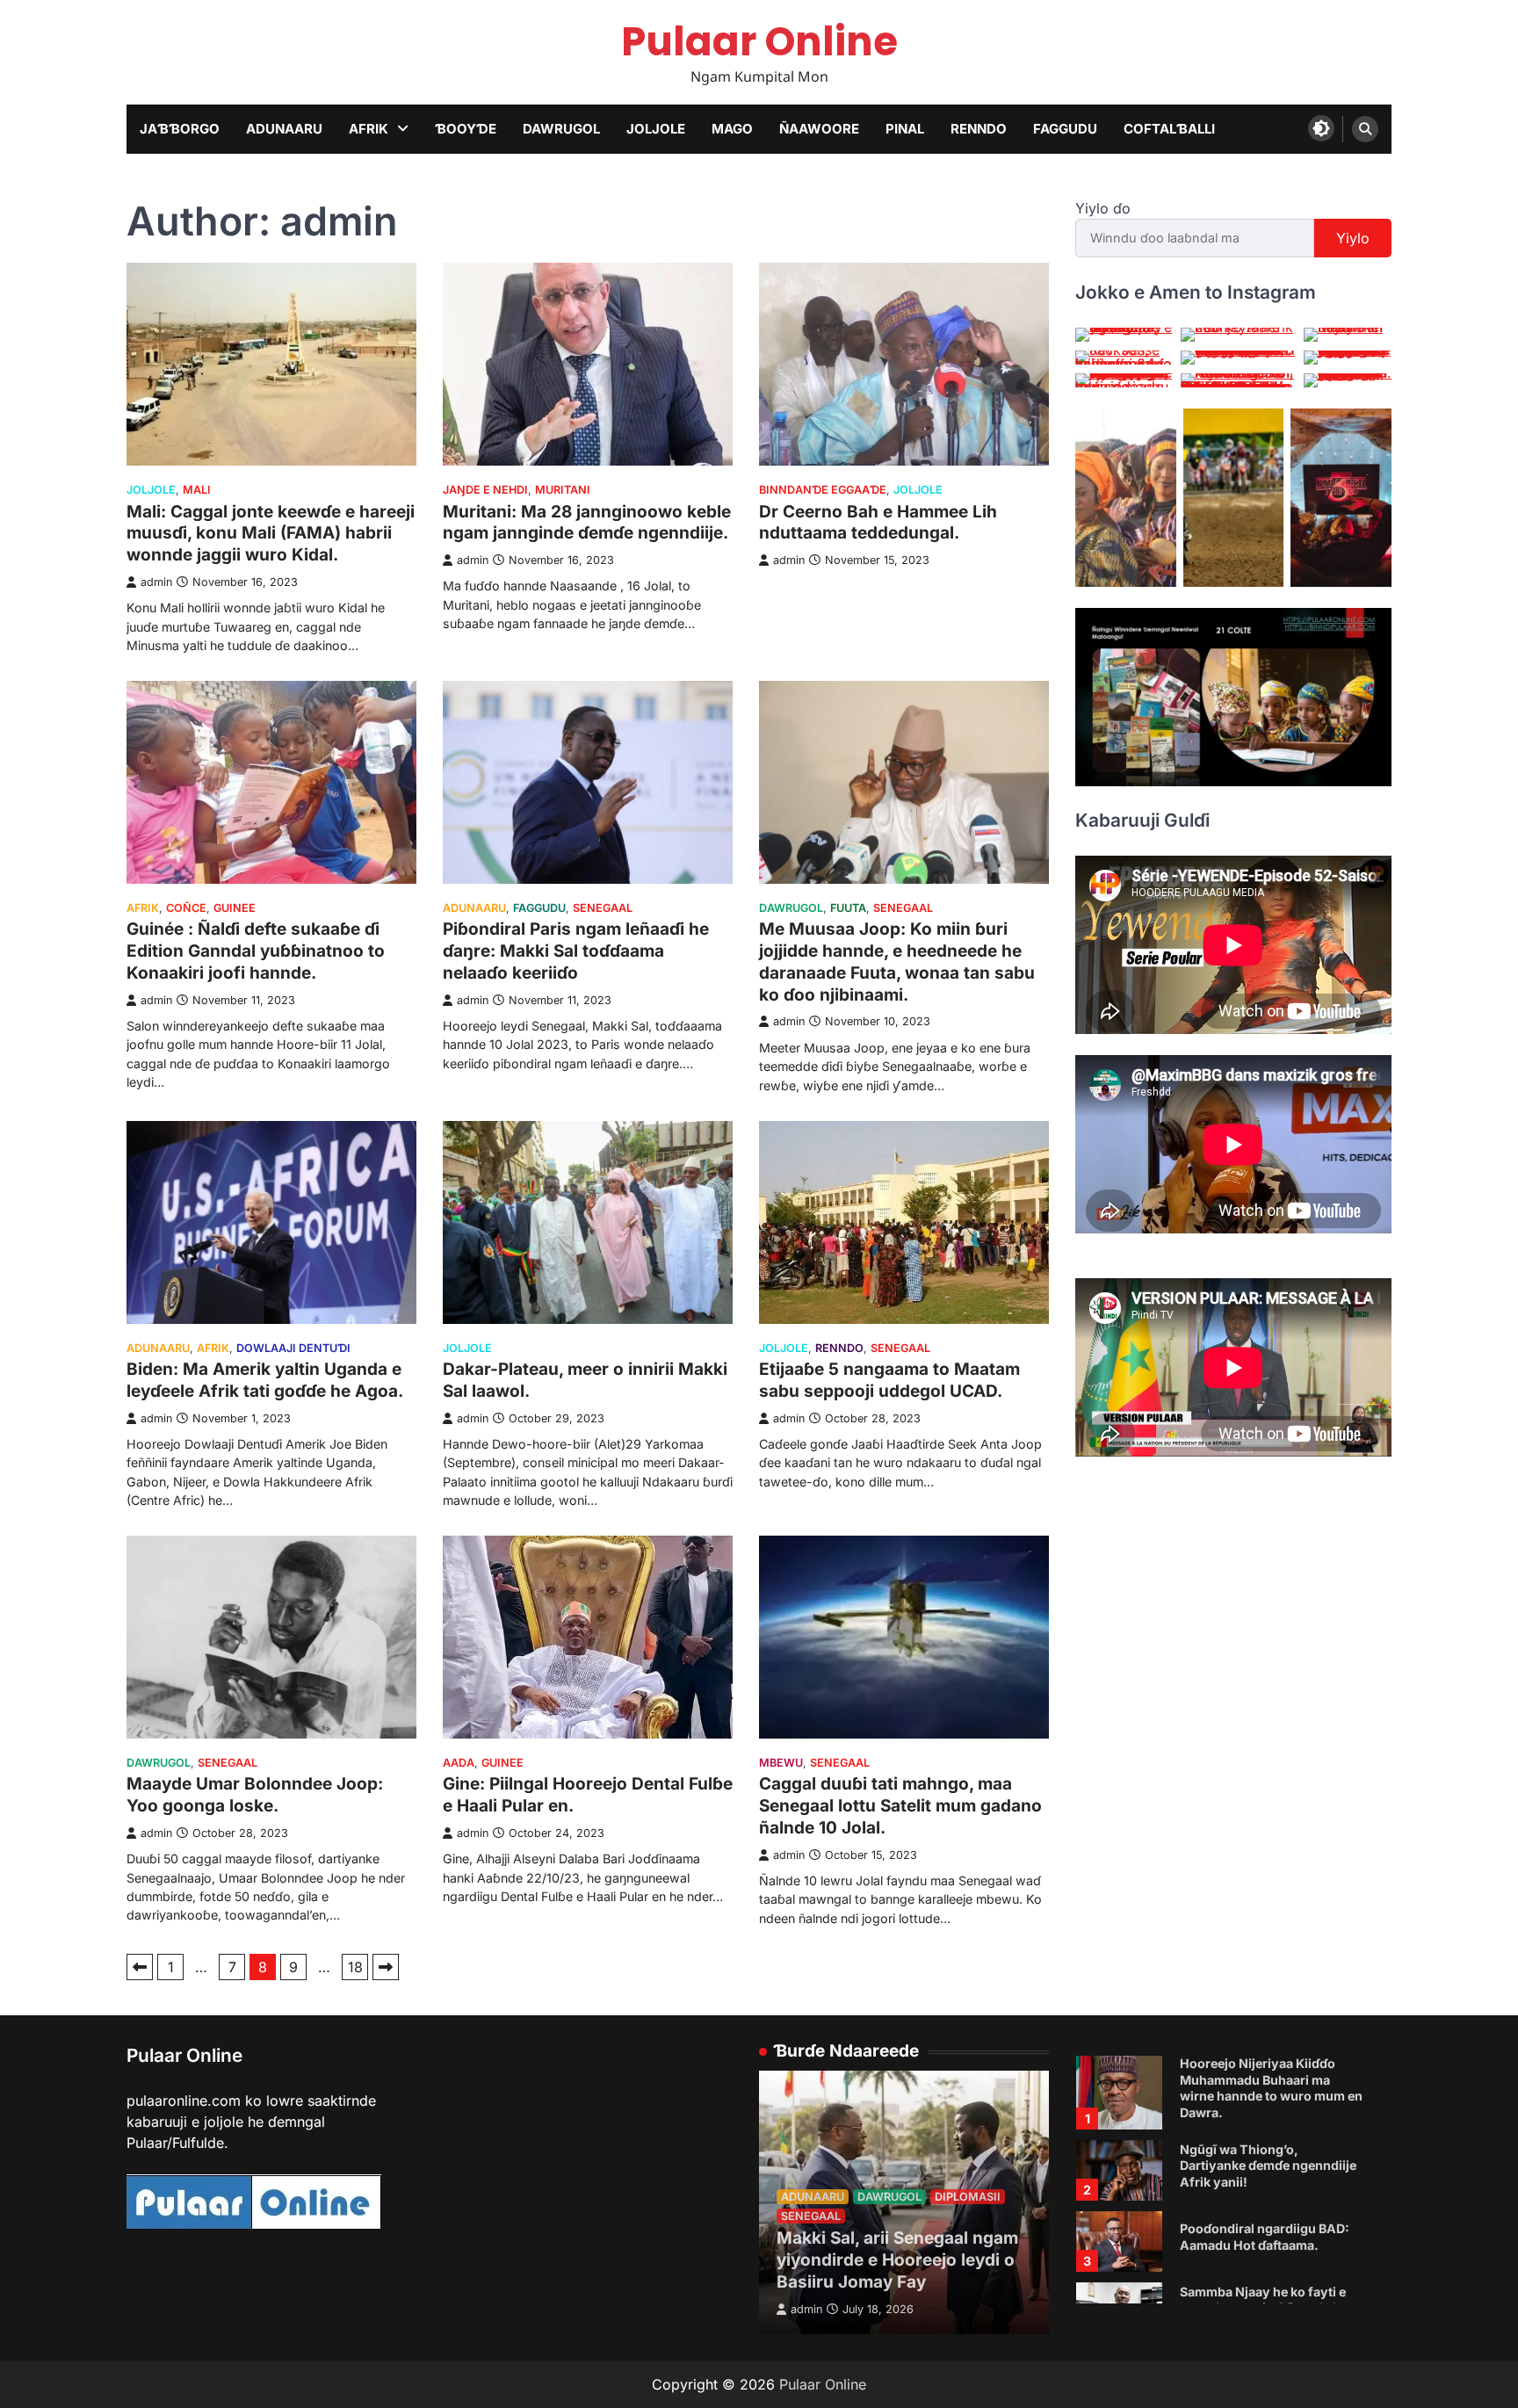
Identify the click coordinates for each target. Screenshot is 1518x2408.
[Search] (1365, 129)
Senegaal (603, 908)
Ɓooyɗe (466, 129)
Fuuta (848, 908)
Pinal (905, 129)
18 (355, 1967)
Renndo (979, 129)
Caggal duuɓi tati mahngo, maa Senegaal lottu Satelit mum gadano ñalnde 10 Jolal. (900, 1806)
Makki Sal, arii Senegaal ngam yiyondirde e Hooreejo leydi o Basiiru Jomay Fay (897, 2260)
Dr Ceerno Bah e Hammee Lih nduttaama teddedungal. (878, 523)
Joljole (656, 129)
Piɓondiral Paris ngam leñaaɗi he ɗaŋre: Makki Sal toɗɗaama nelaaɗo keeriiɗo (576, 951)
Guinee (235, 908)
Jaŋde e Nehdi (485, 490)
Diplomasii (968, 2197)
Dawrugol (561, 129)
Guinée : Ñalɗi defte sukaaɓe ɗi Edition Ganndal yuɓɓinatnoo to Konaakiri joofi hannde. (256, 951)
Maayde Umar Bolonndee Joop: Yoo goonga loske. (255, 1795)
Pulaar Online (759, 42)
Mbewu (781, 1763)
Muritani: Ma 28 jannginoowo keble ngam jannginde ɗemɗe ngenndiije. (587, 523)
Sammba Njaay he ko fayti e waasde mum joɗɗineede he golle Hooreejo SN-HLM (1264, 2263)
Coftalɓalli (1169, 129)
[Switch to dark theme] (1321, 128)
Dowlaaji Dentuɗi (293, 1348)
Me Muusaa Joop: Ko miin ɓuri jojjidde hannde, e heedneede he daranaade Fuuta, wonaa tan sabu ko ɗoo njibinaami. (897, 962)
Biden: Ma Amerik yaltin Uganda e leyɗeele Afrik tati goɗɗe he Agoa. (265, 1380)
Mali (197, 490)
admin (156, 582)
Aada (459, 1763)
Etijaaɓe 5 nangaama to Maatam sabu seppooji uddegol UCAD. (889, 1380)
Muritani (563, 490)
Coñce (186, 908)
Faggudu (1065, 129)
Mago (732, 129)
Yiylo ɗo (1103, 208)
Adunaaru (284, 129)
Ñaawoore (819, 129)
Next (386, 1967)
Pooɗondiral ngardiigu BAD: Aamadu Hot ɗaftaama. (1265, 2193)
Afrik (369, 129)
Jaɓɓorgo (180, 129)
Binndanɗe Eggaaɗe (823, 490)
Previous (140, 1967)
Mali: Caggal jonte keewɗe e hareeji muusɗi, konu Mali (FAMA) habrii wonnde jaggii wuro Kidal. (271, 534)
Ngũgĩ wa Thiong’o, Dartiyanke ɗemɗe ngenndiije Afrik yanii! (1268, 2121)
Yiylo (1353, 238)
